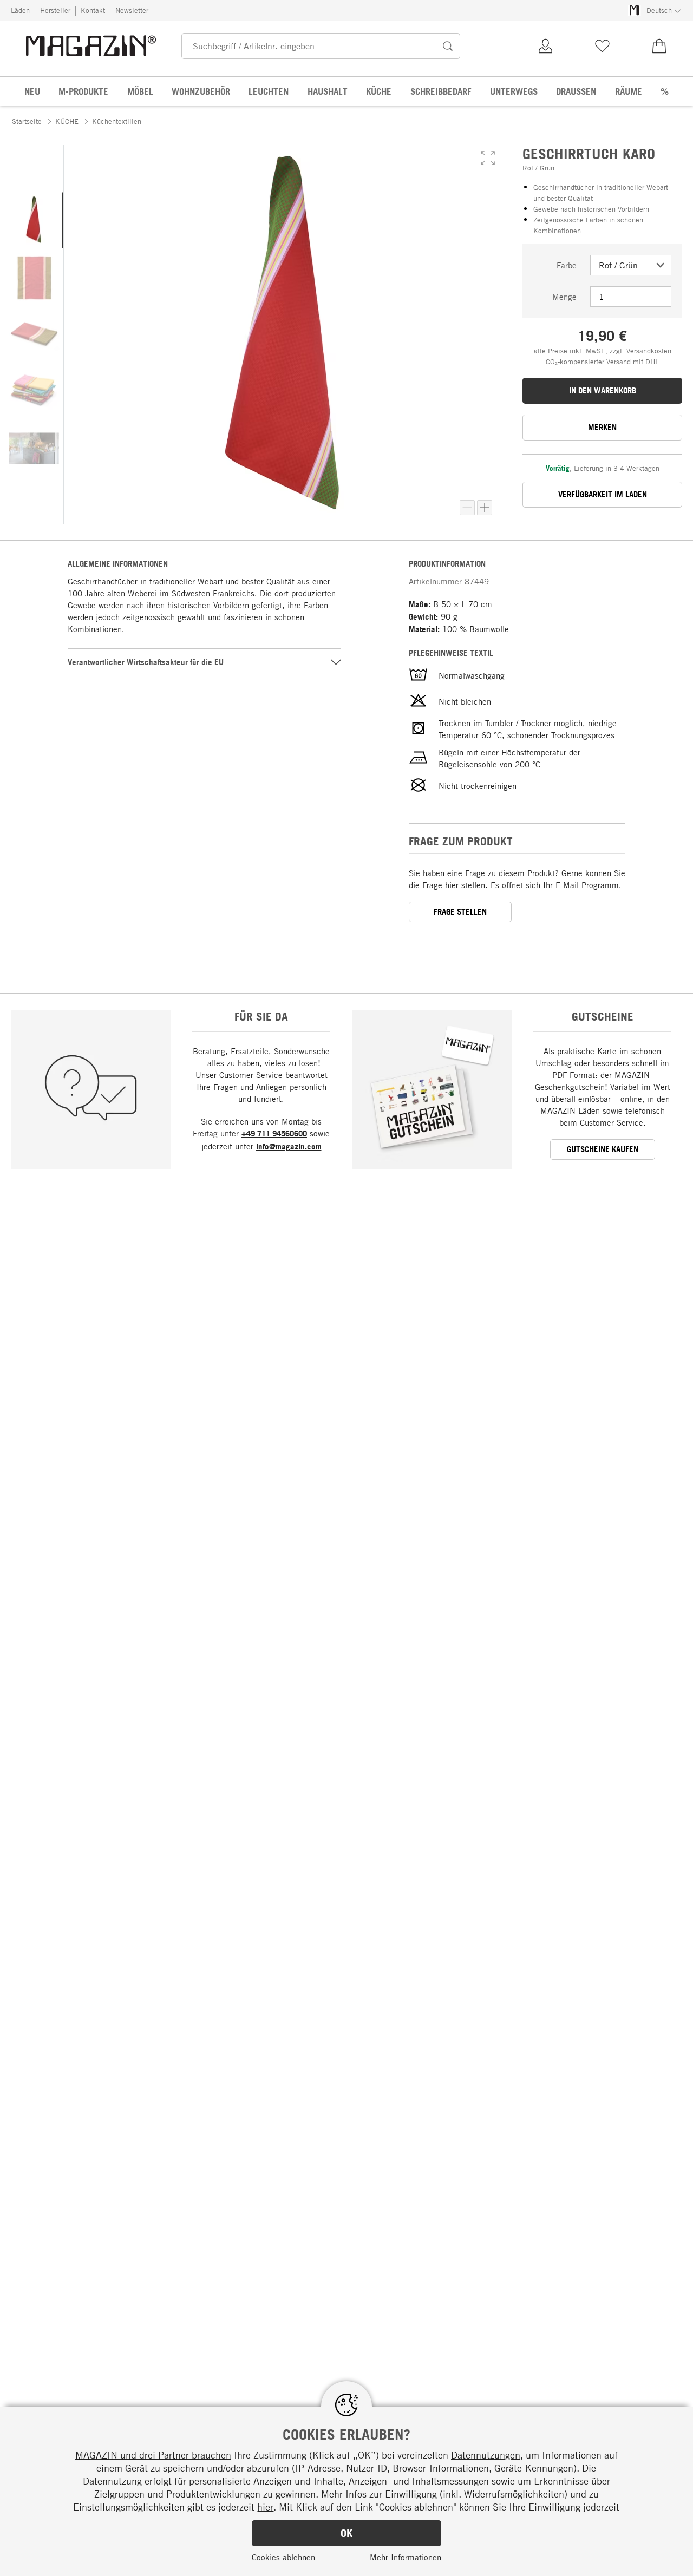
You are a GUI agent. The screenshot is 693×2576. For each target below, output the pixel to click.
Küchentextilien (117, 121)
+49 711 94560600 (274, 1133)
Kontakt (93, 10)
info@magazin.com (289, 1146)
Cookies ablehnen (283, 2557)
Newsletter (132, 10)
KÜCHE (67, 121)
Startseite (27, 121)
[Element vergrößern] (485, 508)
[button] (488, 158)
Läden (20, 10)
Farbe (567, 265)
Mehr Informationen (406, 2557)
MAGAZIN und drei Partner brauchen (153, 2455)
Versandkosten (649, 351)
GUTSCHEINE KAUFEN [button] (603, 1149)
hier (265, 2507)
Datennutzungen (486, 2455)
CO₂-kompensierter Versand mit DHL (602, 362)
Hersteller (55, 10)
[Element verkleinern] (467, 508)
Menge (564, 297)
